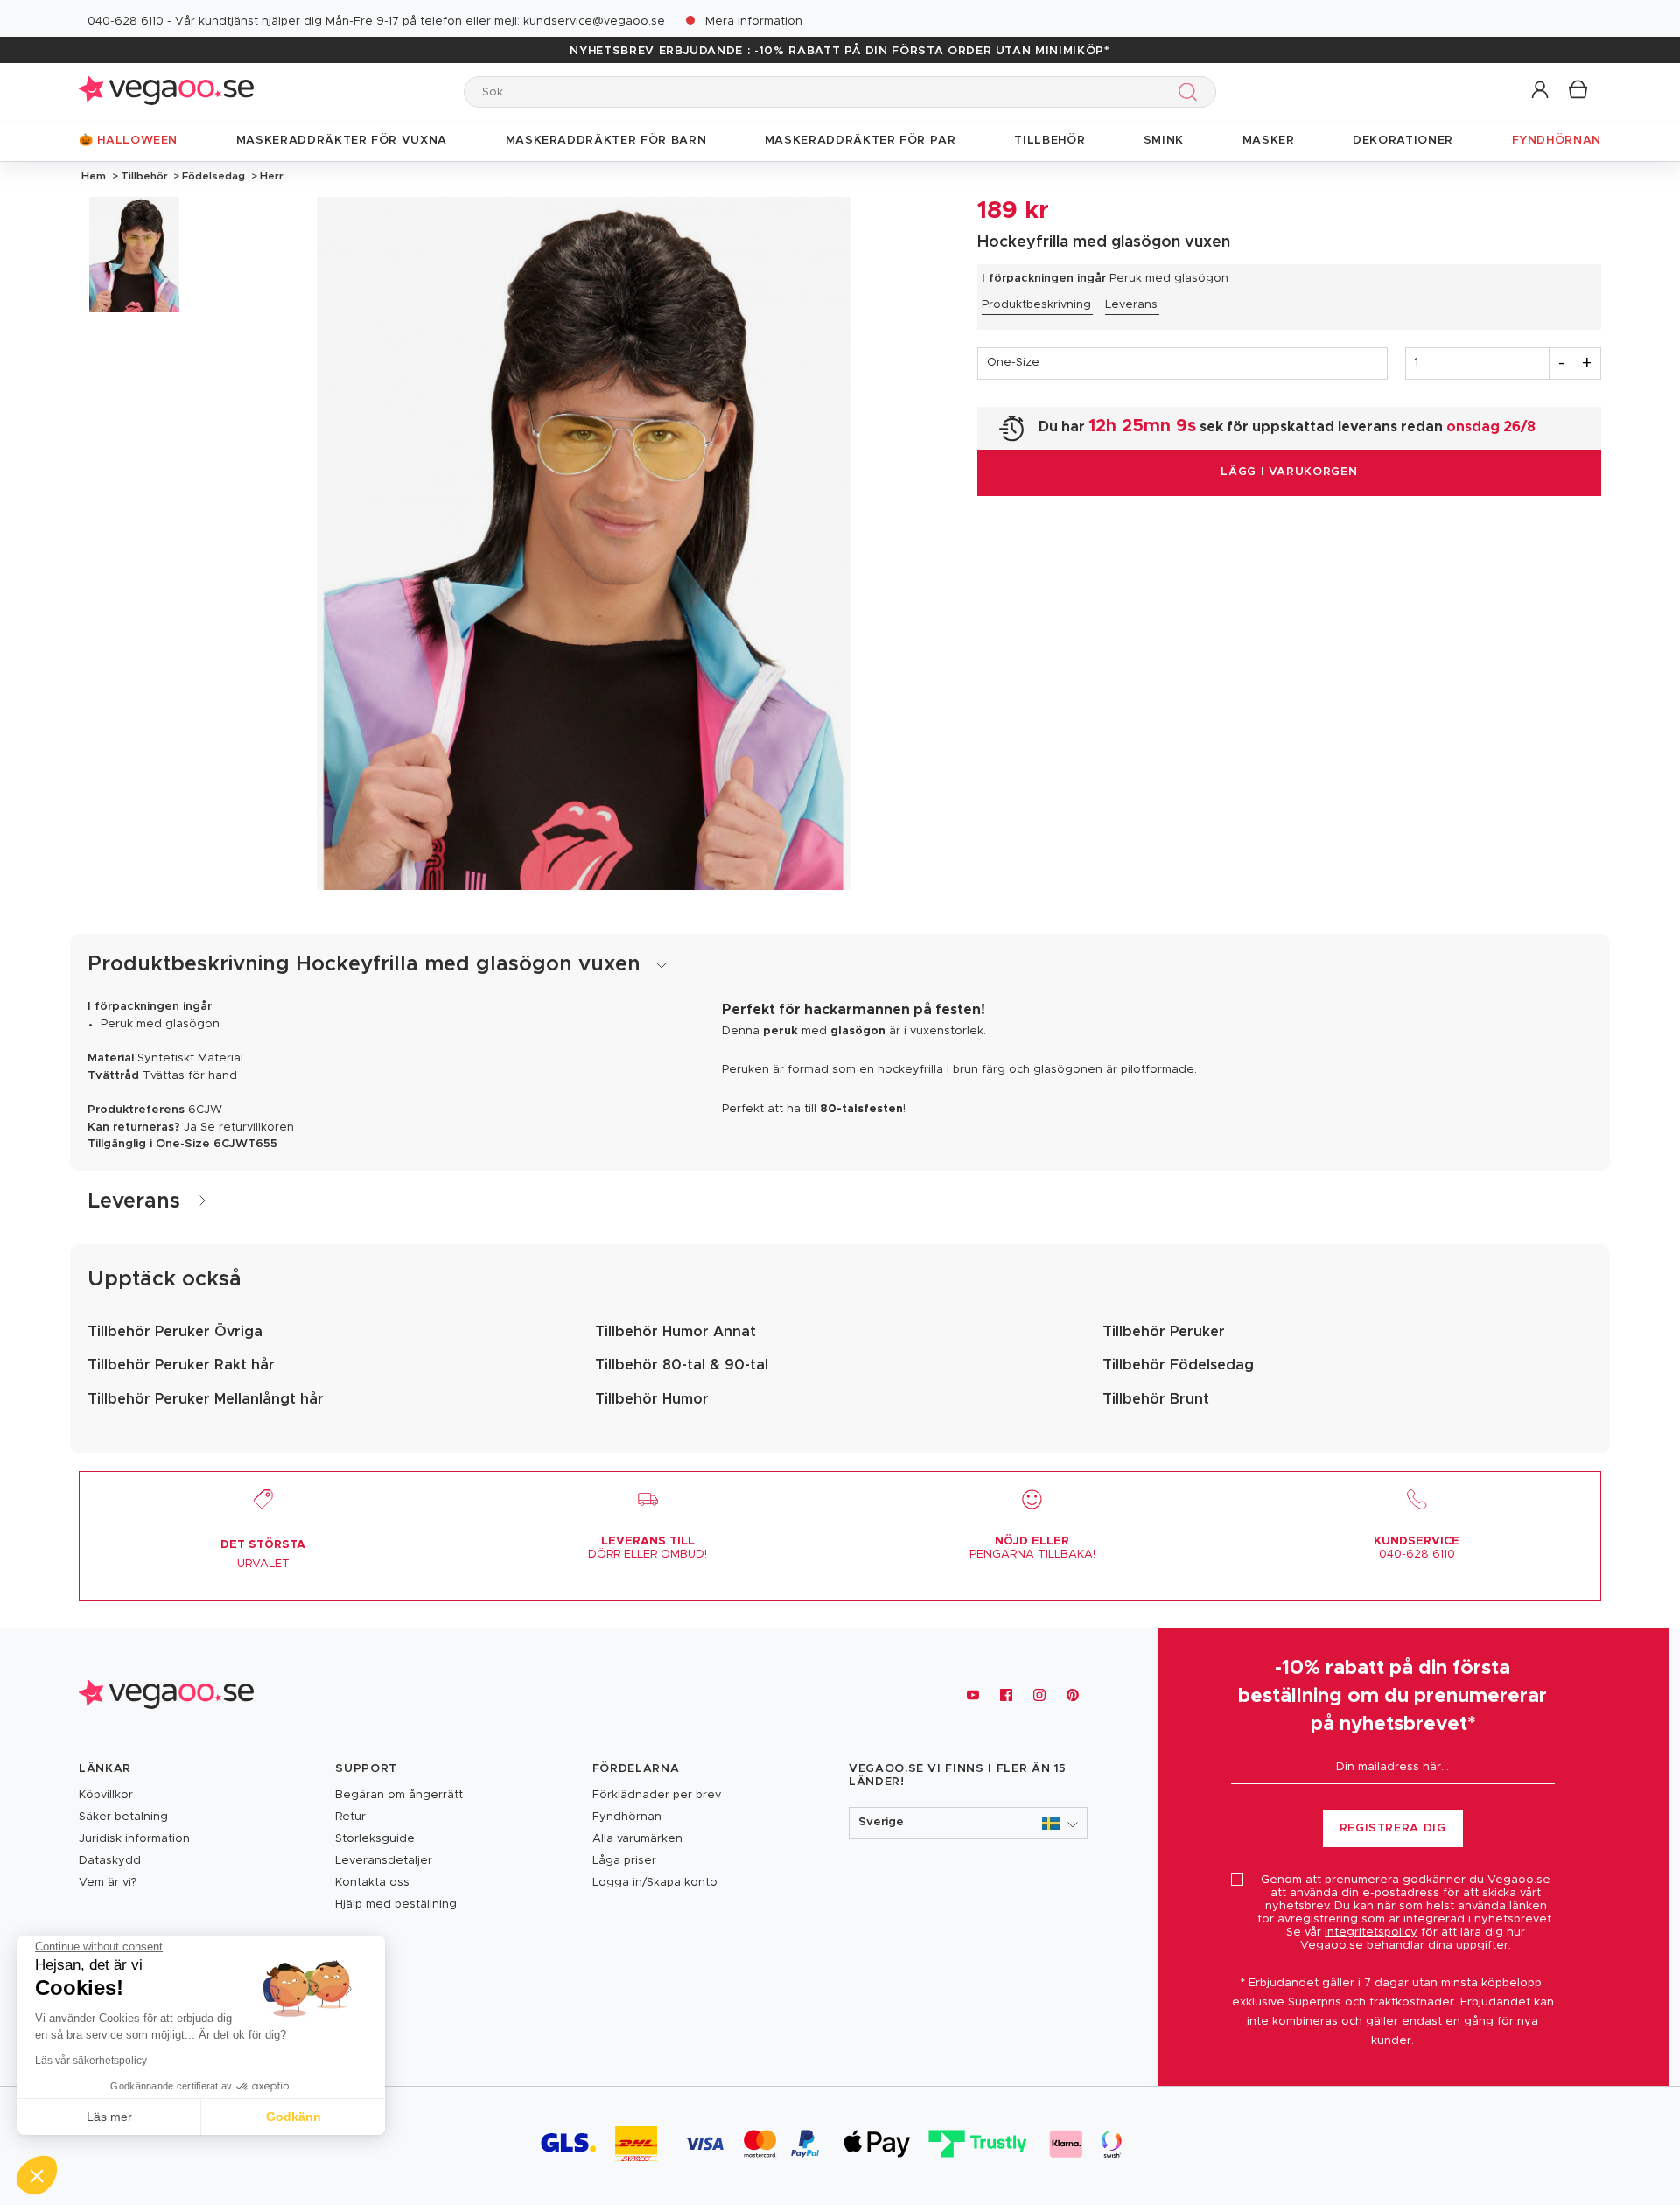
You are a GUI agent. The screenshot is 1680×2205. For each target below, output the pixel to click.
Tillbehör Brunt (1156, 1399)
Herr (270, 176)
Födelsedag (213, 176)
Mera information (754, 21)
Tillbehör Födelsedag (1178, 1365)
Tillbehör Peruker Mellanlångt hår (206, 1399)
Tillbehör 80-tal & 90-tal (682, 1365)
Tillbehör (144, 176)
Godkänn (294, 2117)
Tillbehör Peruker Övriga (175, 1332)
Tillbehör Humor (652, 1399)
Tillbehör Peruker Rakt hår (181, 1365)
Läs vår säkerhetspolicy (91, 2061)
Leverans (1131, 305)
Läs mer (109, 2117)
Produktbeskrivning (1036, 305)
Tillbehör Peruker (1164, 1332)
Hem (94, 176)
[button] (1541, 91)
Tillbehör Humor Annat (675, 1332)
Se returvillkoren (247, 1127)
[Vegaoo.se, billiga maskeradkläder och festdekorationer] (166, 91)
